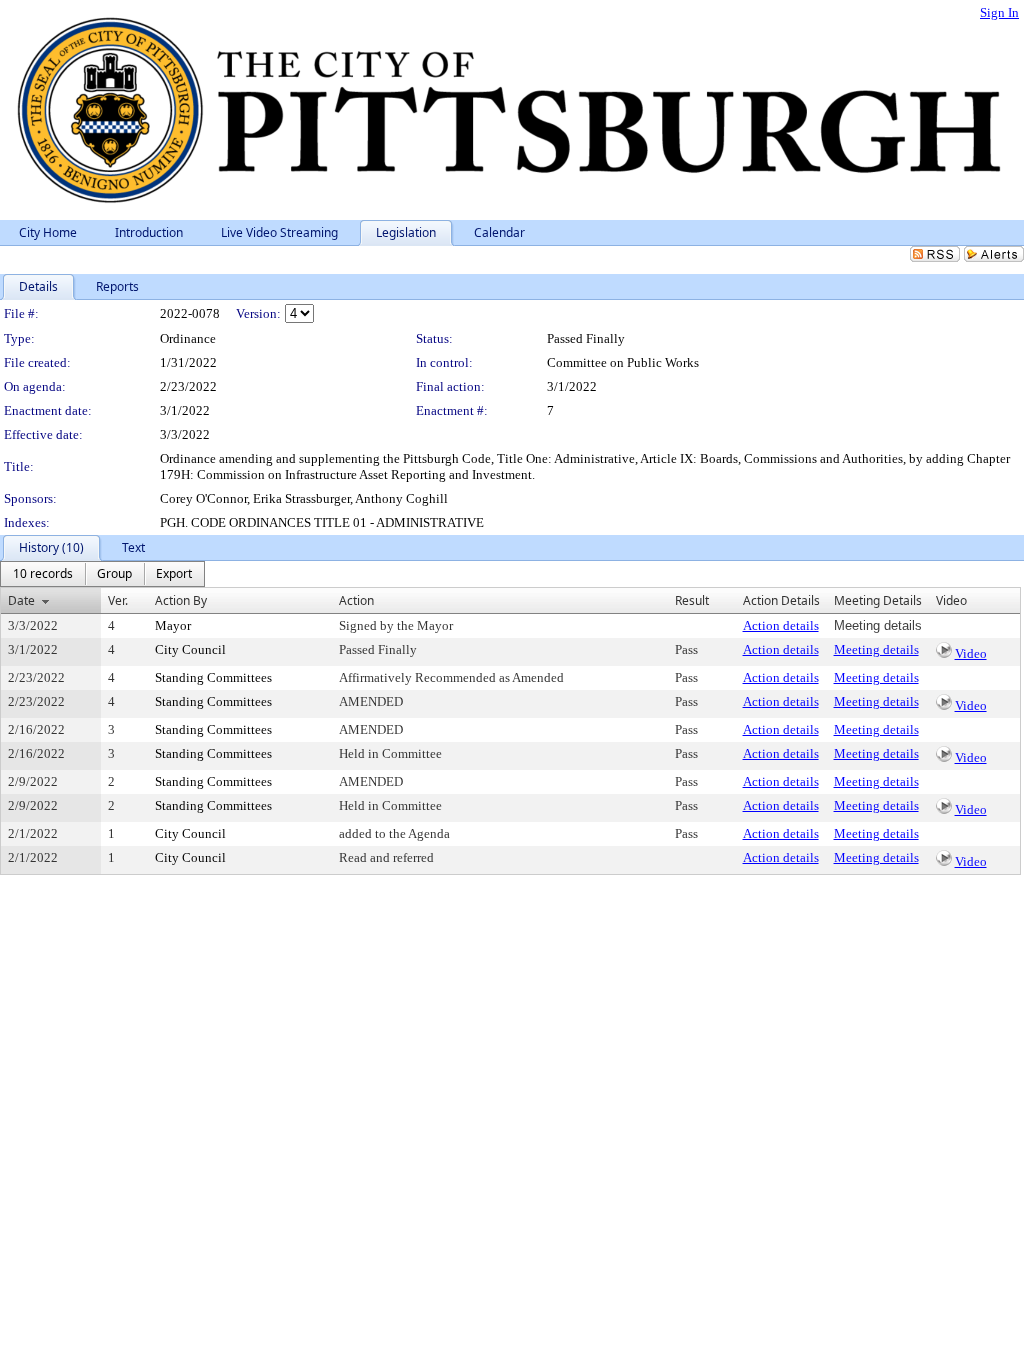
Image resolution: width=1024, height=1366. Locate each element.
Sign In (999, 12)
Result (692, 600)
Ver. (118, 600)
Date (21, 600)
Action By (181, 600)
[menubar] (102, 574)
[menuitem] (43, 574)
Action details (781, 625)
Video (971, 653)
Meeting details (876, 649)
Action (356, 600)
